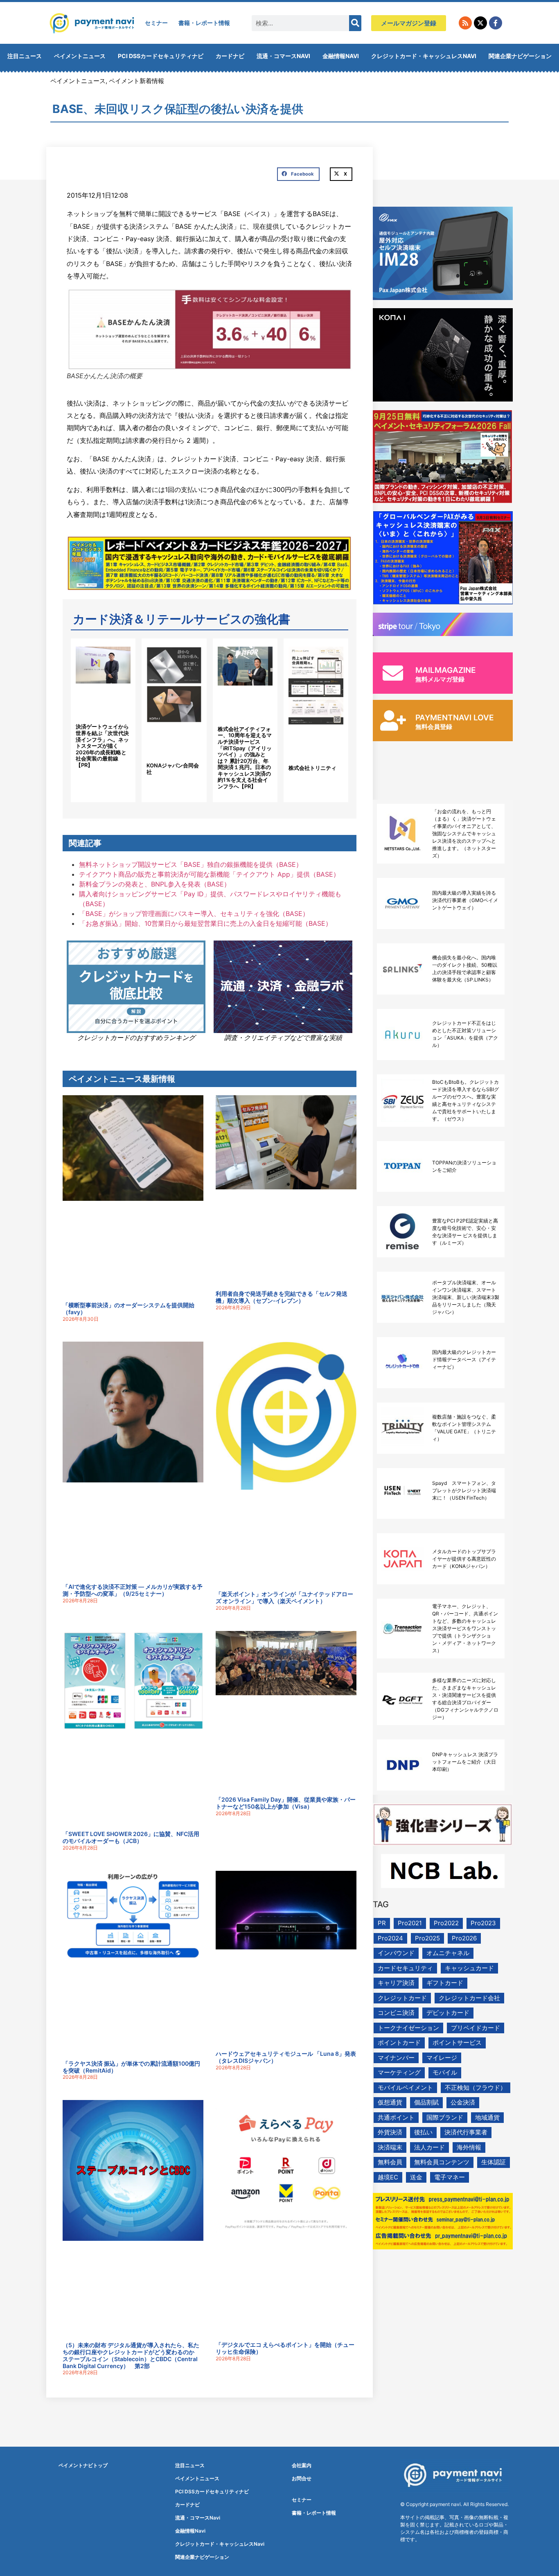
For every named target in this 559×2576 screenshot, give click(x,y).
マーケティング (399, 2072)
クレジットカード (402, 1998)
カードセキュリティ (405, 1968)
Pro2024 (390, 1938)
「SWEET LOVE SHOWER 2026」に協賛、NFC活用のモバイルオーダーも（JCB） (131, 1837)
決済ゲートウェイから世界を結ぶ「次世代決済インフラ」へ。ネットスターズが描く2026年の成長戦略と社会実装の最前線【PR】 (102, 746)
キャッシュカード (469, 1968)
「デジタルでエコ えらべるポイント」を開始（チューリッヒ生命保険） (285, 2348)
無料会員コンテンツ (442, 2162)
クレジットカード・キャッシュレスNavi (424, 56)
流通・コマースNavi (283, 56)
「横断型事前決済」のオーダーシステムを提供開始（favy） (128, 1308)
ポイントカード (399, 2043)
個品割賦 (426, 2102)
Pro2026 (464, 1938)
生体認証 (494, 2162)
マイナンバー (396, 2058)
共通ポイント (396, 2117)
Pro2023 (483, 1923)
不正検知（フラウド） (476, 2088)
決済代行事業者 (466, 2132)
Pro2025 (427, 1938)
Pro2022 (446, 1923)
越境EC (388, 2177)
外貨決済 (390, 2132)
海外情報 (469, 2147)
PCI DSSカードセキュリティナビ (161, 56)
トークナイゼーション (408, 2028)
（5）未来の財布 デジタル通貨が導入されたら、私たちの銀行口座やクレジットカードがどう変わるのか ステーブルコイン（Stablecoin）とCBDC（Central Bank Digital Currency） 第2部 (131, 2355)
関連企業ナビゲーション (520, 56)
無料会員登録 (434, 727)
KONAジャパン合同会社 (173, 769)
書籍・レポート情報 (204, 23)
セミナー (156, 23)
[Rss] (465, 23)
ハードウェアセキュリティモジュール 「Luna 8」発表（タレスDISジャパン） (286, 2057)
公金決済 (463, 2102)
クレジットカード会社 (469, 1998)
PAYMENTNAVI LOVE (455, 718)
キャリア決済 (396, 1983)
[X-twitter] (480, 23)
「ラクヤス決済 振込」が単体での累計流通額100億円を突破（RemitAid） (131, 2067)
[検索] (355, 23)
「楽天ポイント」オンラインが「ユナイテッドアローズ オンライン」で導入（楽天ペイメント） (284, 1597)
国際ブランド (445, 2117)
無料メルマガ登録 (440, 679)
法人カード (429, 2147)
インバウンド (396, 1953)
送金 (416, 2177)
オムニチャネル (448, 1953)
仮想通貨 (390, 2102)
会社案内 (302, 2465)
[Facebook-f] (496, 23)
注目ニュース (25, 56)
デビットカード (448, 2013)
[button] (298, 174)
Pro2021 (410, 1923)
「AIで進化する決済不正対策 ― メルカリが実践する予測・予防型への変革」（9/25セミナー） (133, 1590)
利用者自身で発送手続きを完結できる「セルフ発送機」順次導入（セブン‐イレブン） (282, 1297)
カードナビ (230, 56)
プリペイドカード (476, 2028)
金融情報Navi (341, 56)
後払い (423, 2132)
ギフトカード (445, 1983)
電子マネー (450, 2177)
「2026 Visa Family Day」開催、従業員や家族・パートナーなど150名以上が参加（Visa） (286, 1803)
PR (382, 1923)
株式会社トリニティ (312, 768)
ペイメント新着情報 (136, 81)
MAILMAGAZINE (446, 670)
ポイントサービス (457, 2043)
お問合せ (302, 2478)
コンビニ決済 (396, 2013)
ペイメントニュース (80, 56)
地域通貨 (487, 2117)
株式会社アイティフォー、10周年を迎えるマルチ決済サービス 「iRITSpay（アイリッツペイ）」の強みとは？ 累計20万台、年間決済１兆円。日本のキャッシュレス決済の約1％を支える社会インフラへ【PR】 (245, 758)
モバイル (445, 2072)
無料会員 (390, 2162)
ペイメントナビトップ (83, 2465)
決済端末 (390, 2147)
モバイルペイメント (405, 2088)
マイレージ (442, 2058)
